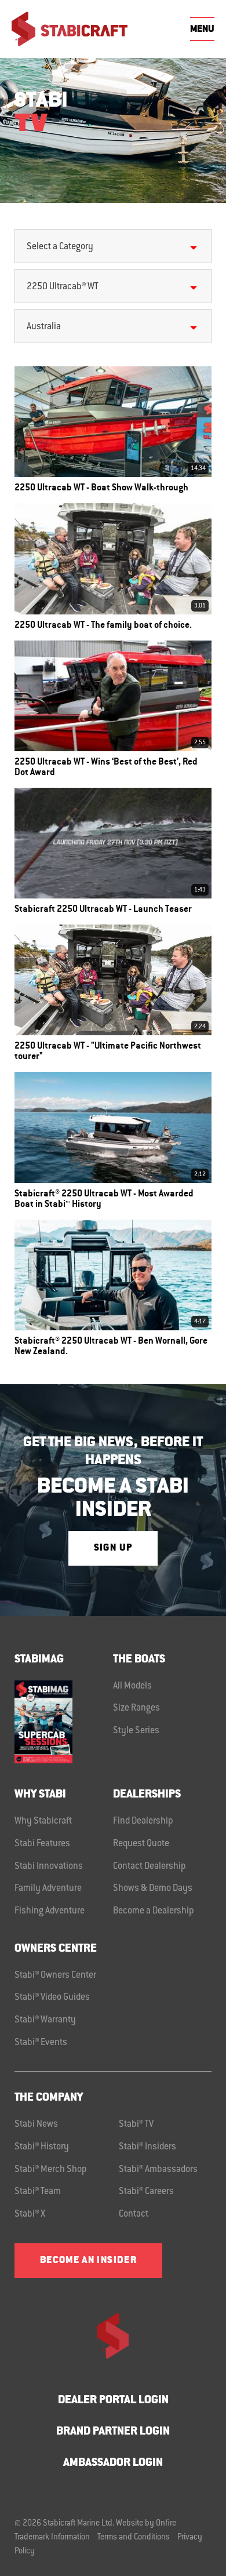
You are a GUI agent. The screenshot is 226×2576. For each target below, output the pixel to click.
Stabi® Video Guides (52, 1998)
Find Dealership (143, 1821)
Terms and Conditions (134, 2538)
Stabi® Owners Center (55, 1975)
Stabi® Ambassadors (158, 2170)
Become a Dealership (154, 1911)
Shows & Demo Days (153, 1889)
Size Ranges (136, 1708)
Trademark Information (52, 2538)
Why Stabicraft (43, 1821)
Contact (134, 2214)
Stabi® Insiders (147, 2147)
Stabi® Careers (146, 2192)
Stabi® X (30, 2214)
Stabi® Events (41, 2043)
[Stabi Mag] (64, 1722)
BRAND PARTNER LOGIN (113, 2432)
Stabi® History (42, 2147)
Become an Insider (88, 2261)
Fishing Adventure (50, 1911)
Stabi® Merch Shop (51, 2170)
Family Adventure (48, 1889)
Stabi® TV (136, 2124)
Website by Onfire (146, 2524)
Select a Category (60, 247)
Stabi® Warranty (45, 2020)
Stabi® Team (38, 2192)
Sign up (113, 1548)
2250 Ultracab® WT (63, 287)
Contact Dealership (150, 1866)
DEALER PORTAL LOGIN (113, 2401)
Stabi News (36, 2124)
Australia (44, 327)
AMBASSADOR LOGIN (113, 2463)
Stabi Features (42, 1844)
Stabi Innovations (49, 1866)
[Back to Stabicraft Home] (70, 29)
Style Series (136, 1731)
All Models (132, 1686)
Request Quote (141, 1844)
